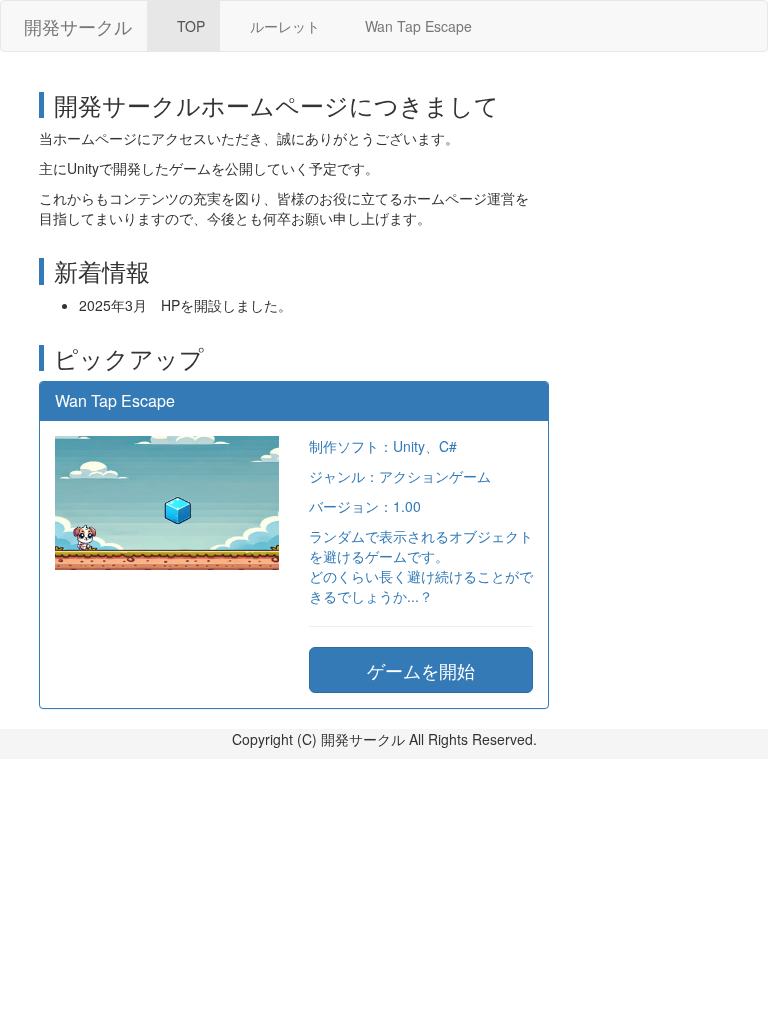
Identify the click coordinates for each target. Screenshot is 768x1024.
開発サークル (78, 26)
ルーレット (283, 26)
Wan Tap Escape (416, 26)
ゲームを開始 (421, 670)
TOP (189, 26)
